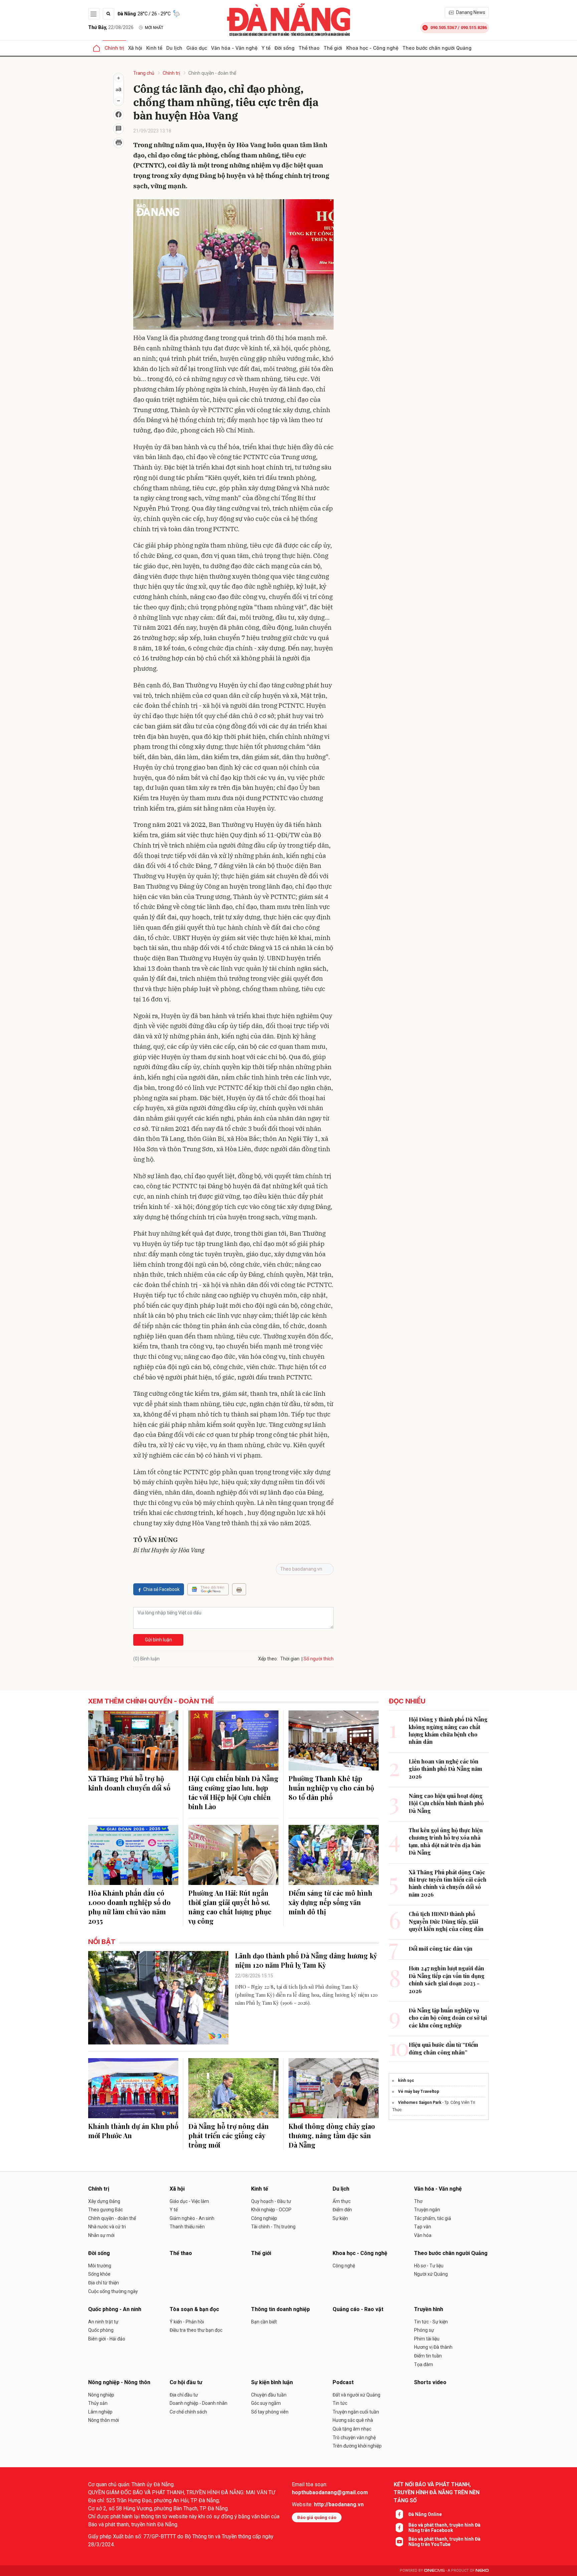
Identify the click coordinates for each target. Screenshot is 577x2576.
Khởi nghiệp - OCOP (271, 2210)
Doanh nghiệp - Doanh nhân (199, 2403)
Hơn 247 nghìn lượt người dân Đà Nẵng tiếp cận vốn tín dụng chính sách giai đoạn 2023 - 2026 (447, 1979)
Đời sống (284, 48)
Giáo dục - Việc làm (189, 2201)
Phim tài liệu (427, 2339)
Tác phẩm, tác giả (433, 2218)
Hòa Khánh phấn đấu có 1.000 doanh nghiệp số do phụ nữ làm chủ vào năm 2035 (129, 1907)
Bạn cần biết (264, 2322)
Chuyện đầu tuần (269, 2395)
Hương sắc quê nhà (353, 2420)
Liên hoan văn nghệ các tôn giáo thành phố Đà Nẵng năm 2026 (445, 1769)
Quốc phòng (101, 2330)
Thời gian (290, 1659)
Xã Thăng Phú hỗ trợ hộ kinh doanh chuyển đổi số (129, 1783)
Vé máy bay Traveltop (419, 2091)
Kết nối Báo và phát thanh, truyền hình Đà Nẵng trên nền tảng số (437, 2492)
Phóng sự (424, 2330)
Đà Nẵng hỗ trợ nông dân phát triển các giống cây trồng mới (229, 2135)
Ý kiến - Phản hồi (187, 2322)
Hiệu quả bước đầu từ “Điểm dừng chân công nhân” (443, 2048)
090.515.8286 (474, 28)
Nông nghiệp (101, 2395)
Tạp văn (423, 2227)
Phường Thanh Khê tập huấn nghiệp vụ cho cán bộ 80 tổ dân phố (331, 1788)
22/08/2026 (111, 27)
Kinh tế (154, 48)
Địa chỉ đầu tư (184, 2395)
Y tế (266, 48)
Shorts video (430, 2382)
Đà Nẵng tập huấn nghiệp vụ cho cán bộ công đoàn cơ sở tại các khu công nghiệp (448, 2018)
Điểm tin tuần (428, 2356)
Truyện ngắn (427, 2210)
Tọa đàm (424, 2364)
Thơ (418, 2201)
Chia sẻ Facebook (161, 1589)
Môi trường (100, 2266)
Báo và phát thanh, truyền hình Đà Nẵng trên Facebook (444, 2528)
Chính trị (114, 48)
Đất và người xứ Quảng (356, 2395)
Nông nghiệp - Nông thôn (119, 2382)
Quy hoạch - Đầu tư (271, 2201)
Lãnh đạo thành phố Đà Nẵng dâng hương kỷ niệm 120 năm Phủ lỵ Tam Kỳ (306, 1960)
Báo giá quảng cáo (317, 2517)
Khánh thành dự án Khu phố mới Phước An (133, 2131)
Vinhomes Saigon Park (420, 2103)
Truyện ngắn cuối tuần (356, 2412)
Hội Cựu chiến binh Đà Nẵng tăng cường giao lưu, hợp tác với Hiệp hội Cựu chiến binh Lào (233, 1792)
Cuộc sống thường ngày (113, 2291)
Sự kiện (340, 2218)
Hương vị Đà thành (433, 2347)
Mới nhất (154, 28)
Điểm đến (342, 2210)
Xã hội (135, 48)
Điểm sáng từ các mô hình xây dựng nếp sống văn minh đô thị (330, 1902)
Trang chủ (144, 73)
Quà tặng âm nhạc (352, 2429)
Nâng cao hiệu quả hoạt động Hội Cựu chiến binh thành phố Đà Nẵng (446, 1803)
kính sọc (406, 2080)
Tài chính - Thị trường (273, 2227)
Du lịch (174, 48)
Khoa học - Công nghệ (372, 48)
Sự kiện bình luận (272, 2382)
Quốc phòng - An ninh (115, 2309)
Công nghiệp (264, 2218)
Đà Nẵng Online (425, 2514)
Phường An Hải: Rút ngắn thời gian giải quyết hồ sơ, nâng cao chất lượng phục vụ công (230, 1907)
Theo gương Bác (106, 2210)
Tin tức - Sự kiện (431, 2322)
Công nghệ (344, 2266)
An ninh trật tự (103, 2322)
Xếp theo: (268, 1659)
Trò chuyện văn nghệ (354, 2438)
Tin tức (340, 2403)
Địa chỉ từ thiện (104, 2283)
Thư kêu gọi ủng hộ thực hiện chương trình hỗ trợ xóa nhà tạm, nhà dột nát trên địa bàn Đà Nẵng (446, 1841)
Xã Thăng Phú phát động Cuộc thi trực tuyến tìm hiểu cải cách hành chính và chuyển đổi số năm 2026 (448, 1883)
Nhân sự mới (101, 2235)
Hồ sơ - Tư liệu (429, 2266)
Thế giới (333, 48)
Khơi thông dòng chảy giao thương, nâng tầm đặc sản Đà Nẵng (332, 2135)
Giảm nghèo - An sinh (192, 2218)
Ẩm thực (342, 2201)
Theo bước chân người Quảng (437, 48)
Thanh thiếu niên (187, 2227)
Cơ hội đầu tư (186, 2382)
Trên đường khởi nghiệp (357, 2446)
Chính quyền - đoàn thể (212, 73)
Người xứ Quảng (431, 2274)
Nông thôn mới (104, 2420)
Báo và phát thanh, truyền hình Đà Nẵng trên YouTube (444, 2542)
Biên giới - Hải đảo (107, 2339)
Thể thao (309, 48)
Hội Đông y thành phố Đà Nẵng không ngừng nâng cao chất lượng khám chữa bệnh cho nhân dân (448, 1730)
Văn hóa (423, 2235)
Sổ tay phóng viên (270, 2412)
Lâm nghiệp (100, 2412)
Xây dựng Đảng (104, 2201)
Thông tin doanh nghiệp (280, 2309)
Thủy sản (98, 2403)
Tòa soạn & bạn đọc (194, 2309)
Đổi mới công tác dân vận (441, 1949)
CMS (434, 2570)
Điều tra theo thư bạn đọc (196, 2330)
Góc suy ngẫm (266, 2403)
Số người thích (319, 1659)
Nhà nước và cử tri (107, 2227)
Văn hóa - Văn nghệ (234, 48)
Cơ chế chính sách (188, 2412)
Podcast (343, 2382)
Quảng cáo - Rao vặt (358, 2309)
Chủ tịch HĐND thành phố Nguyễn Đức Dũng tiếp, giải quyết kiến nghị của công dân (446, 1921)
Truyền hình (429, 2309)
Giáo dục (197, 48)
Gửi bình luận (158, 1640)
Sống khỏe (99, 2274)
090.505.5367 (443, 28)
